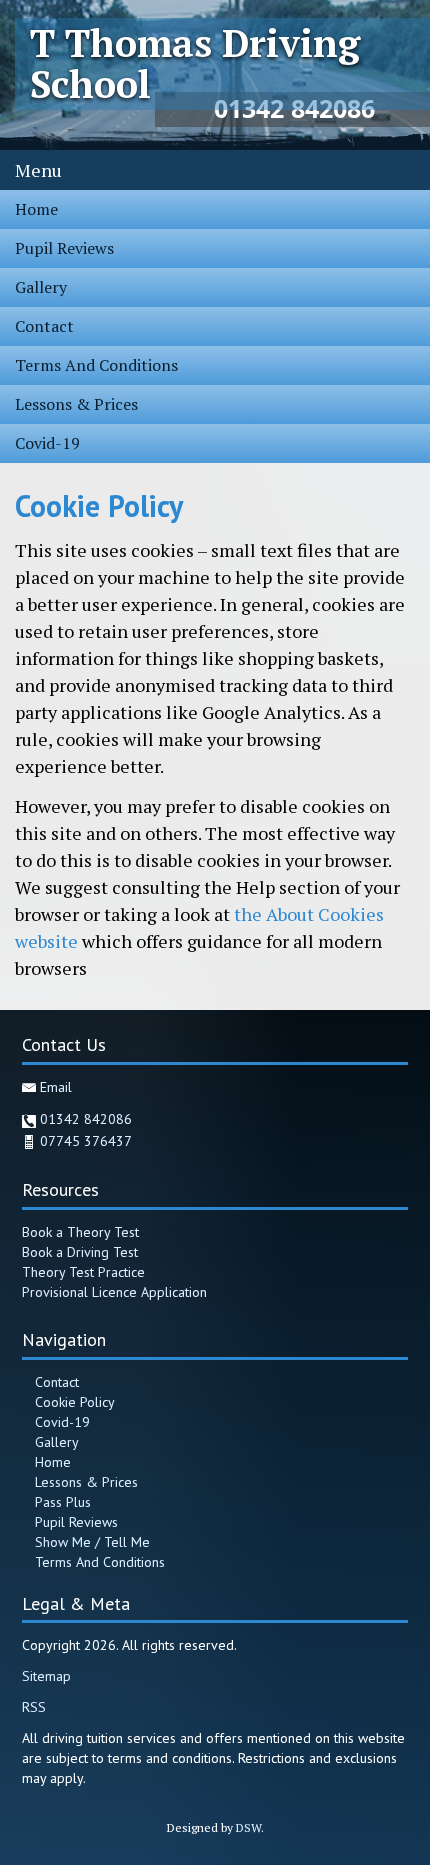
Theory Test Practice (83, 1272)
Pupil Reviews (64, 248)
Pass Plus (63, 1502)
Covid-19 (47, 443)
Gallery (41, 287)
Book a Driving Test (80, 1252)
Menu (38, 170)
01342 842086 (86, 1119)
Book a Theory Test (80, 1232)
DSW (248, 1827)
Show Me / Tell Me (92, 1542)
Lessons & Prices (76, 404)
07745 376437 (86, 1141)
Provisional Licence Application (114, 1292)
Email (56, 1087)
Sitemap (46, 1676)
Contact (44, 326)
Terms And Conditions (96, 365)
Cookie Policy (75, 1402)
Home (36, 209)
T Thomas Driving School (195, 63)
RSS (34, 1707)
